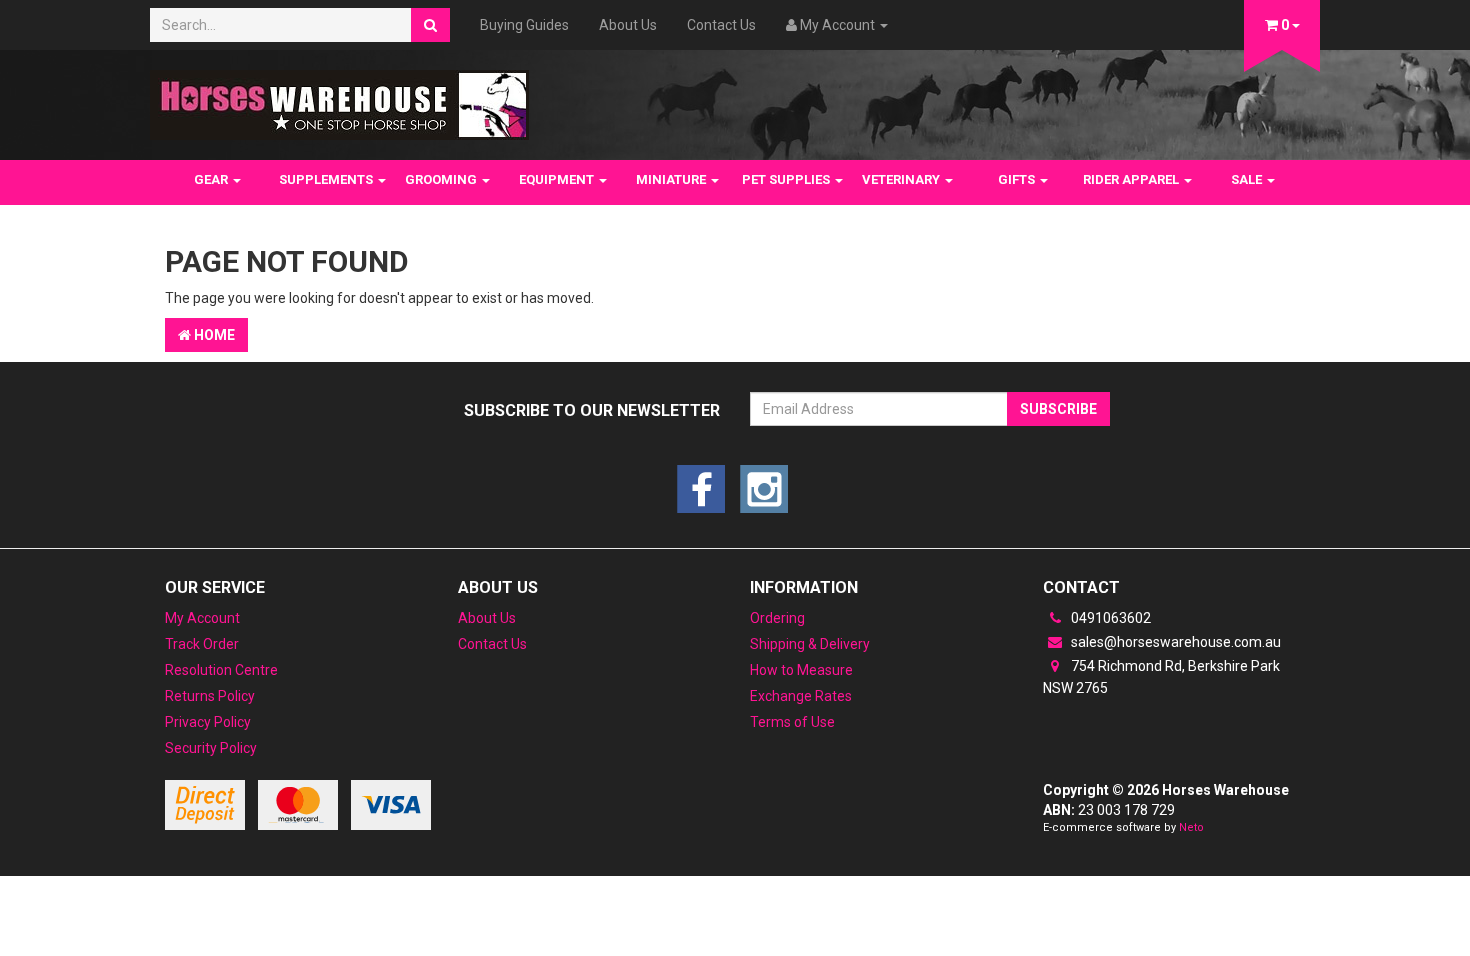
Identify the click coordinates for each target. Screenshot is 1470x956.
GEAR (212, 179)
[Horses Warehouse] (339, 99)
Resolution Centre (221, 670)
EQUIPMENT (558, 179)
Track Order (202, 644)
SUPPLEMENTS (327, 179)
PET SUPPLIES (787, 179)
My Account (202, 618)
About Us (628, 25)
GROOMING (442, 179)
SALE (1248, 179)
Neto (1191, 827)
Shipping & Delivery (810, 644)
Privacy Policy (208, 722)
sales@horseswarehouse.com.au (1174, 642)
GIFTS (1018, 179)
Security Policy (211, 748)
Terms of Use (792, 722)
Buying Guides (524, 25)
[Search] (430, 25)
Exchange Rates (801, 696)
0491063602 (1109, 618)
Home (213, 335)
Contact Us (721, 25)
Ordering (777, 618)
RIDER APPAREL (1132, 179)
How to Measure (801, 670)
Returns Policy (210, 696)
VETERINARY (902, 179)
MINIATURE (672, 179)
